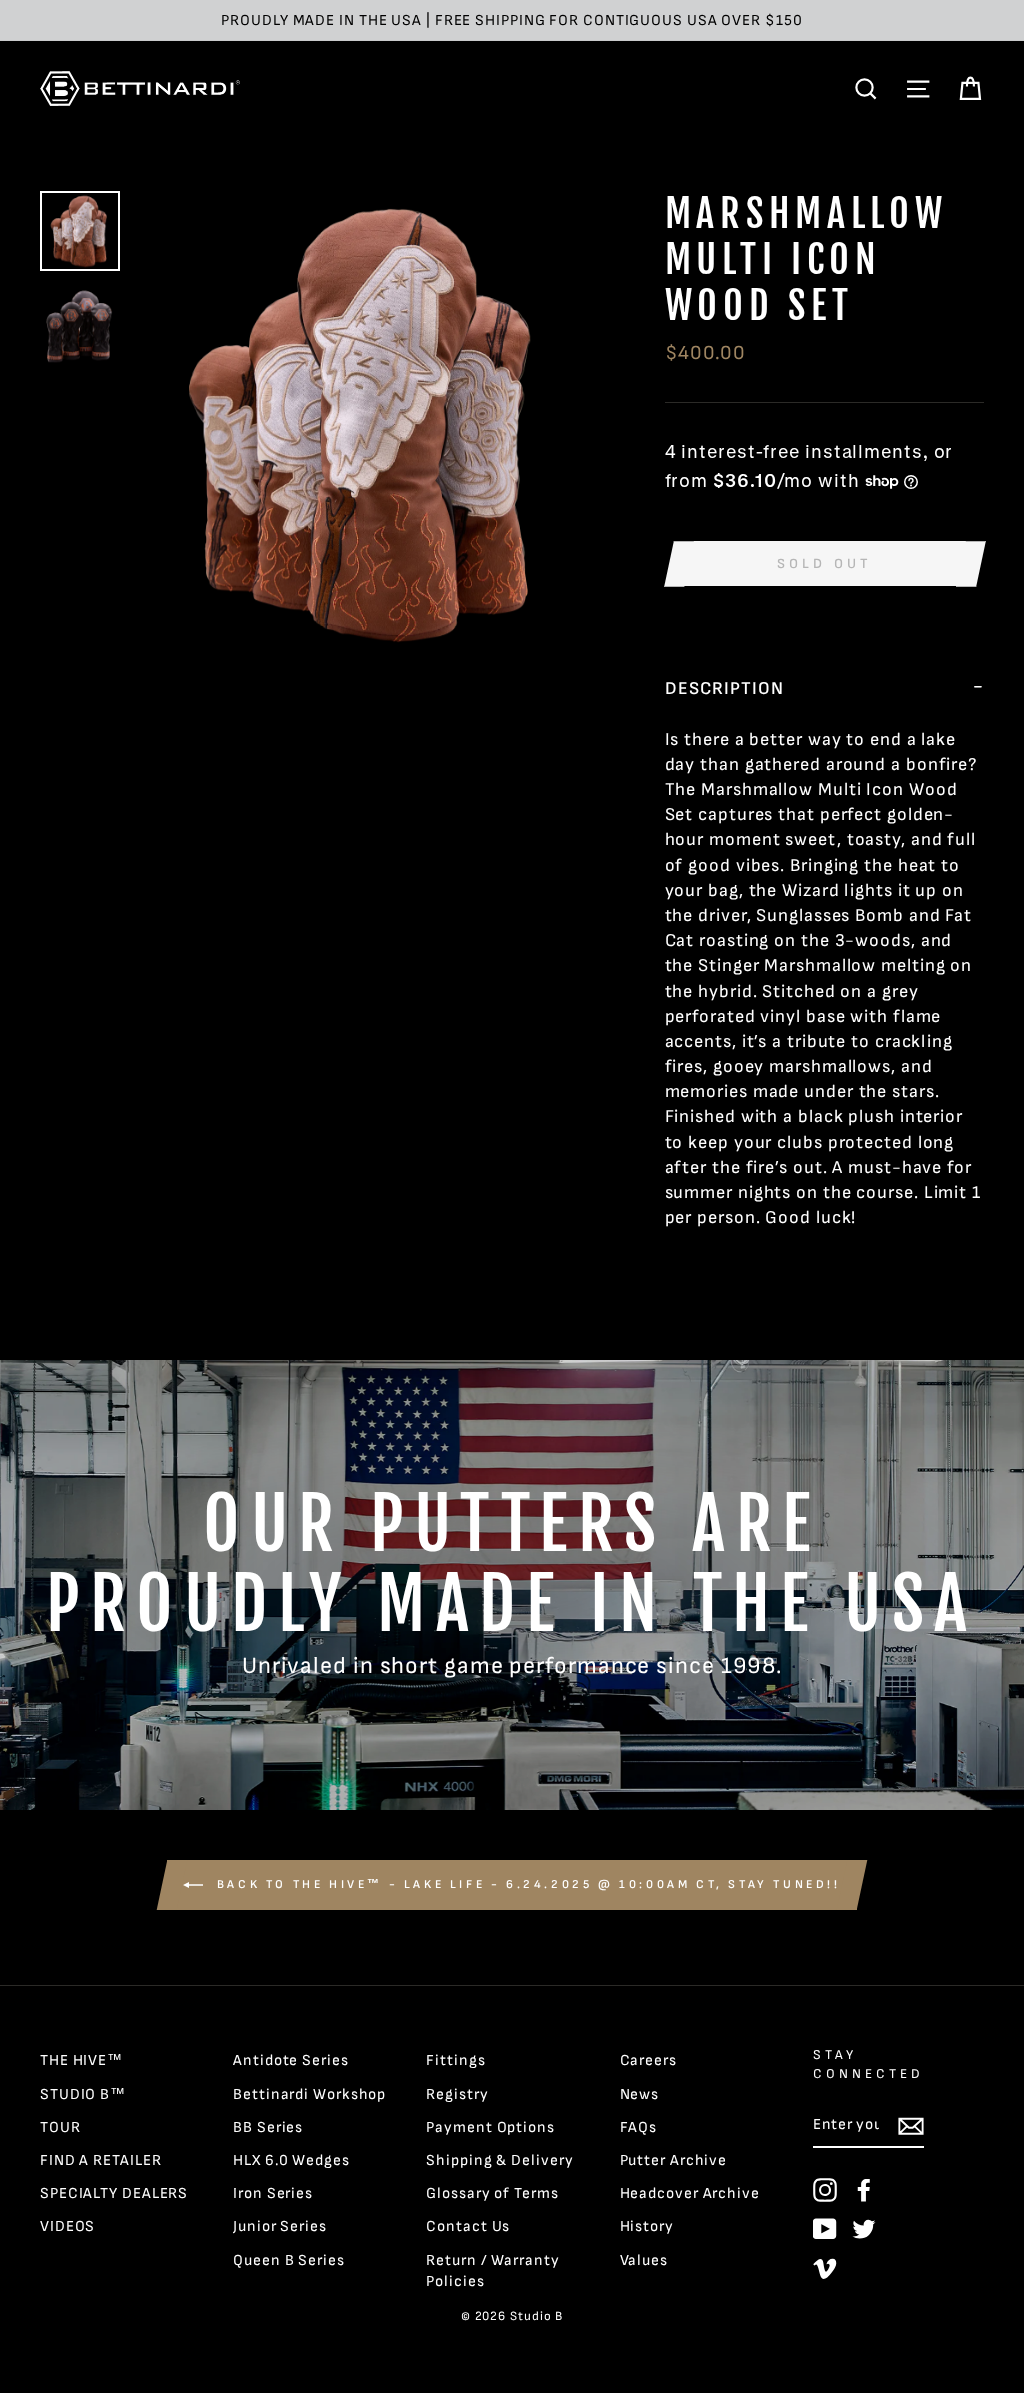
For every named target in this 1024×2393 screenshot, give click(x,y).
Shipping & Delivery (499, 2160)
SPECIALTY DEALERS (114, 2193)
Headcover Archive (690, 2193)
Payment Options (490, 2127)
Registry (457, 2094)
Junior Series (280, 2226)
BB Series (268, 2127)
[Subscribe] (911, 2126)
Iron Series (273, 2193)
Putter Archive (674, 2160)
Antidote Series (291, 2060)
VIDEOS (67, 2226)
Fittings (455, 2060)
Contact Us (468, 2226)
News (640, 2094)
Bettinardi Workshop (309, 2094)
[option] (512, 20)
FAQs (639, 2127)
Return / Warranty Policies (492, 2271)
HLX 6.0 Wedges (291, 2160)
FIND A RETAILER (101, 2160)
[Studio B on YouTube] (825, 2229)
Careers (648, 2060)
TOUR (60, 2127)
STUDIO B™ (83, 2094)
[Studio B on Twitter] (864, 2229)
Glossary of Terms (492, 2193)
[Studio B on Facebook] (864, 2190)
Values (644, 2260)
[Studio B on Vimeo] (825, 2268)
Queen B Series (289, 2260)
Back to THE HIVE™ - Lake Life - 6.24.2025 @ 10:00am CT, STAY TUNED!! (525, 1884)
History (647, 2226)
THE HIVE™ (81, 2060)
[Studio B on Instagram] (825, 2190)
